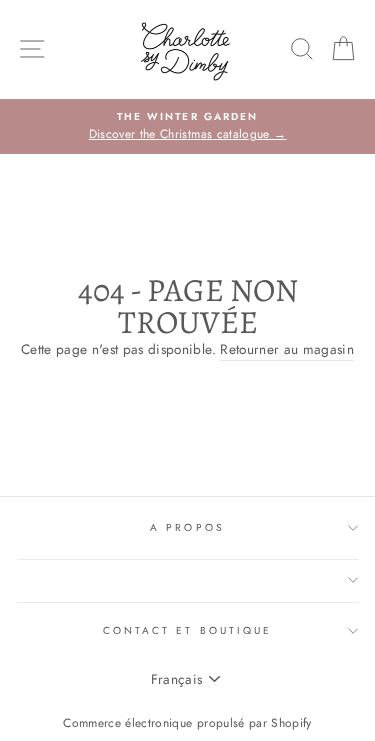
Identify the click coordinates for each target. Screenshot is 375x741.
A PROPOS (187, 527)
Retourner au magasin (287, 349)
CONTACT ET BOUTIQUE (187, 630)
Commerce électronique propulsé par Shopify (187, 723)
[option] (187, 127)
